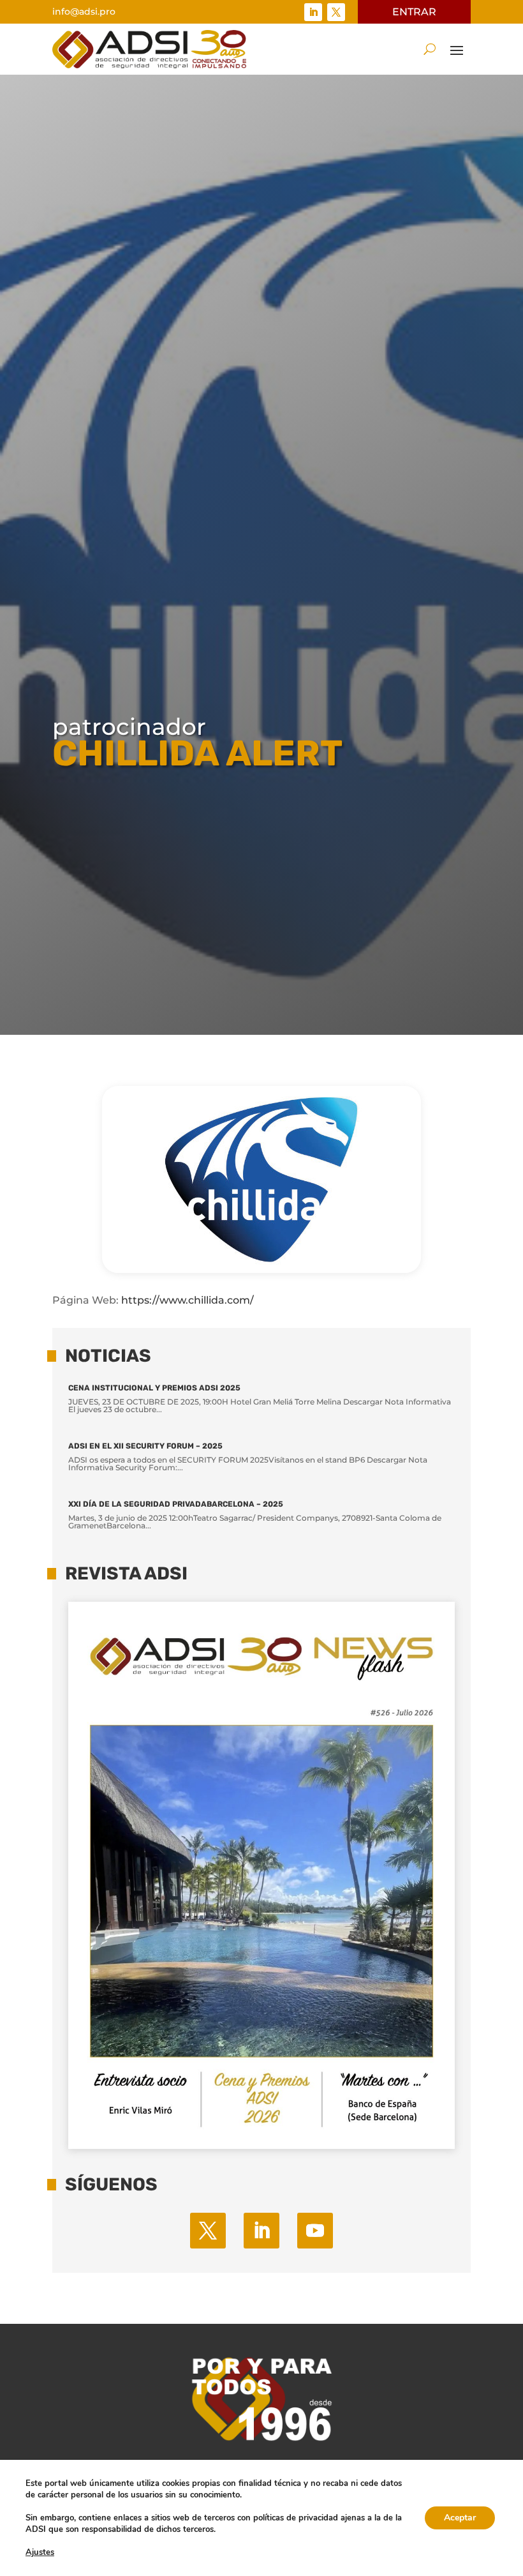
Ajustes (40, 2552)
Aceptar (460, 2518)
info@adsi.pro (84, 11)
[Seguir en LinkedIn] (313, 12)
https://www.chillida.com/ (188, 1300)
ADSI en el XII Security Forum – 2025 (145, 1446)
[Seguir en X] (336, 12)
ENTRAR (414, 12)
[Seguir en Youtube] (315, 2231)
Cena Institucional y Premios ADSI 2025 (154, 1388)
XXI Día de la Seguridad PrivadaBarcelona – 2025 (176, 1504)
